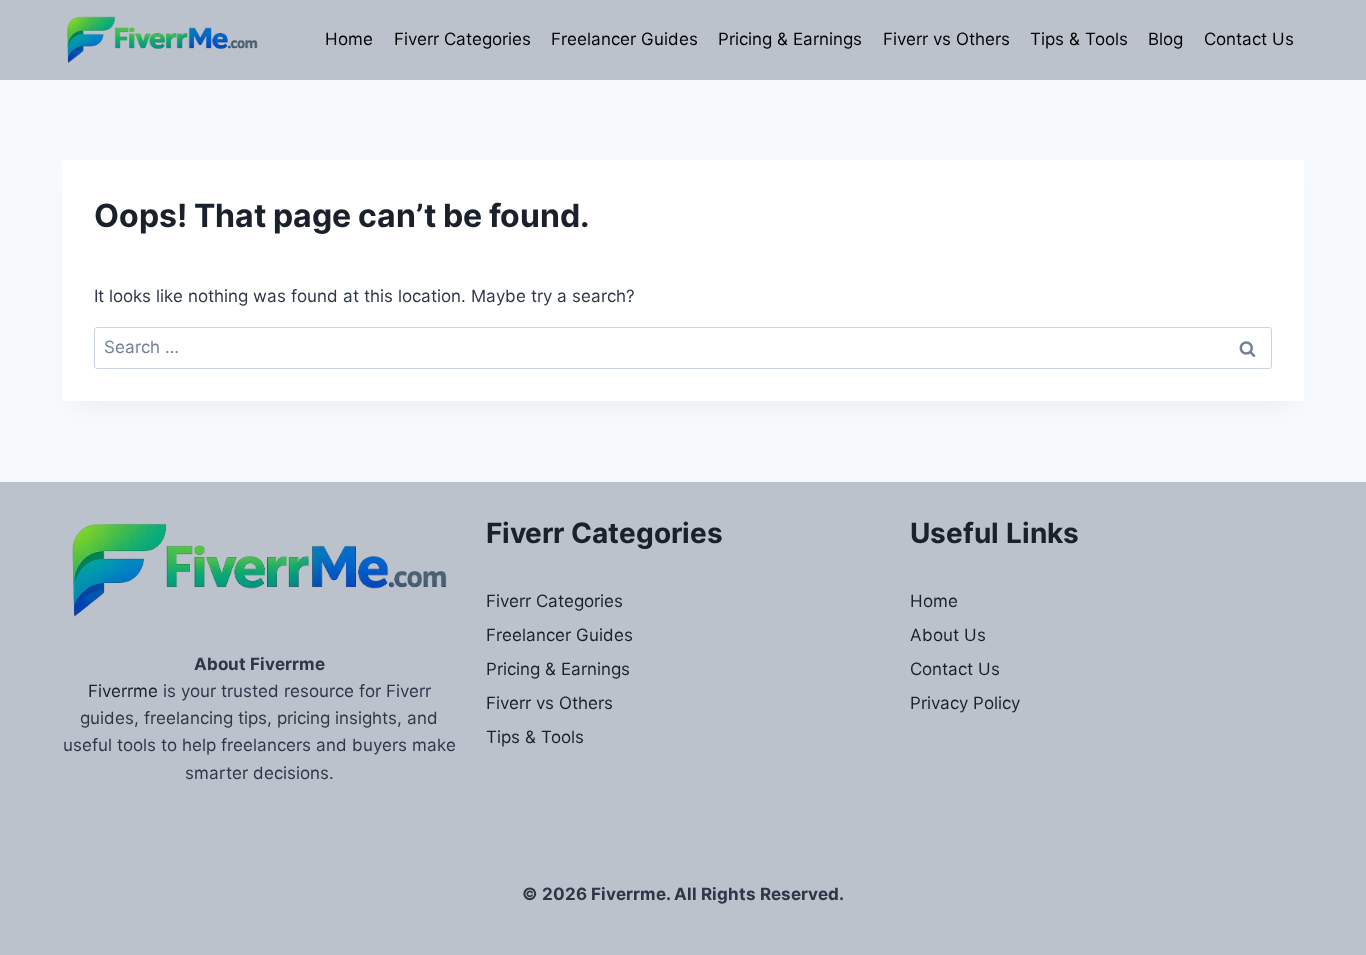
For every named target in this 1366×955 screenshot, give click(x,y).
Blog (1165, 39)
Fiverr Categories (462, 39)
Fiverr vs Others (946, 39)
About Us (948, 635)
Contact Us (1249, 39)
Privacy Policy (965, 703)
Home (349, 39)
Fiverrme (123, 691)
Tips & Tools (1079, 39)
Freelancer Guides (624, 39)
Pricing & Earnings (790, 39)
